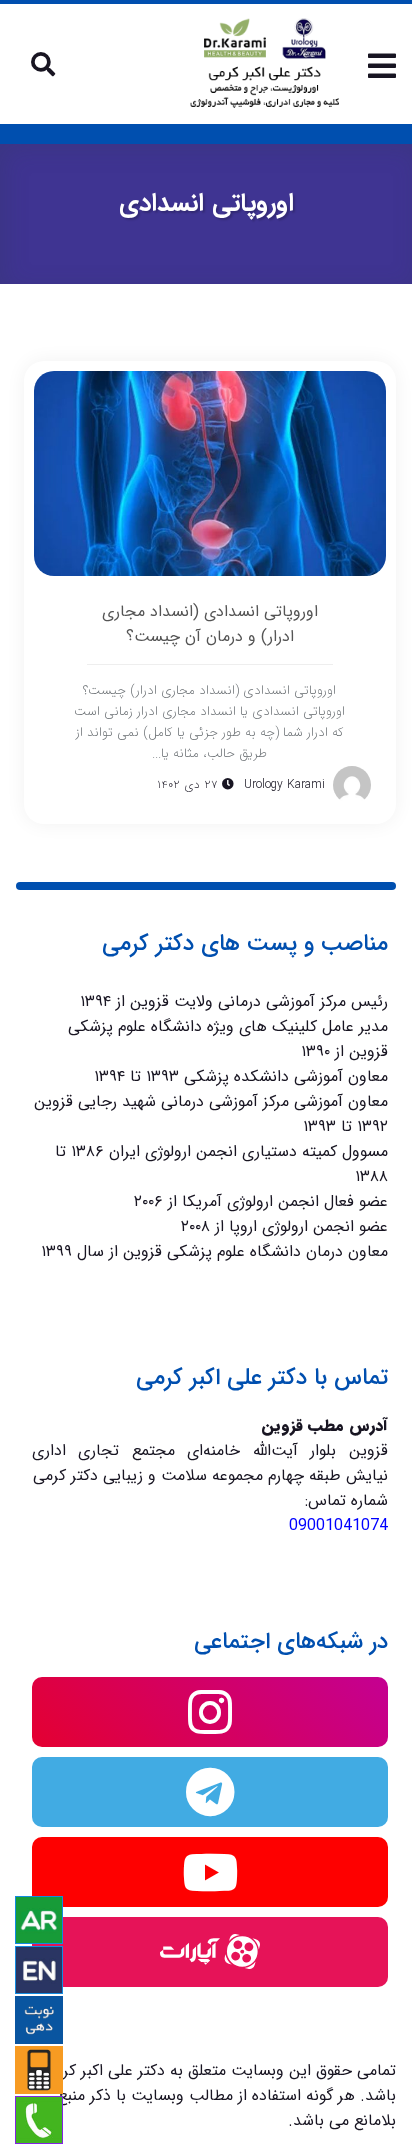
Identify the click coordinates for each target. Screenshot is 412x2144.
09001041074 (338, 1525)
